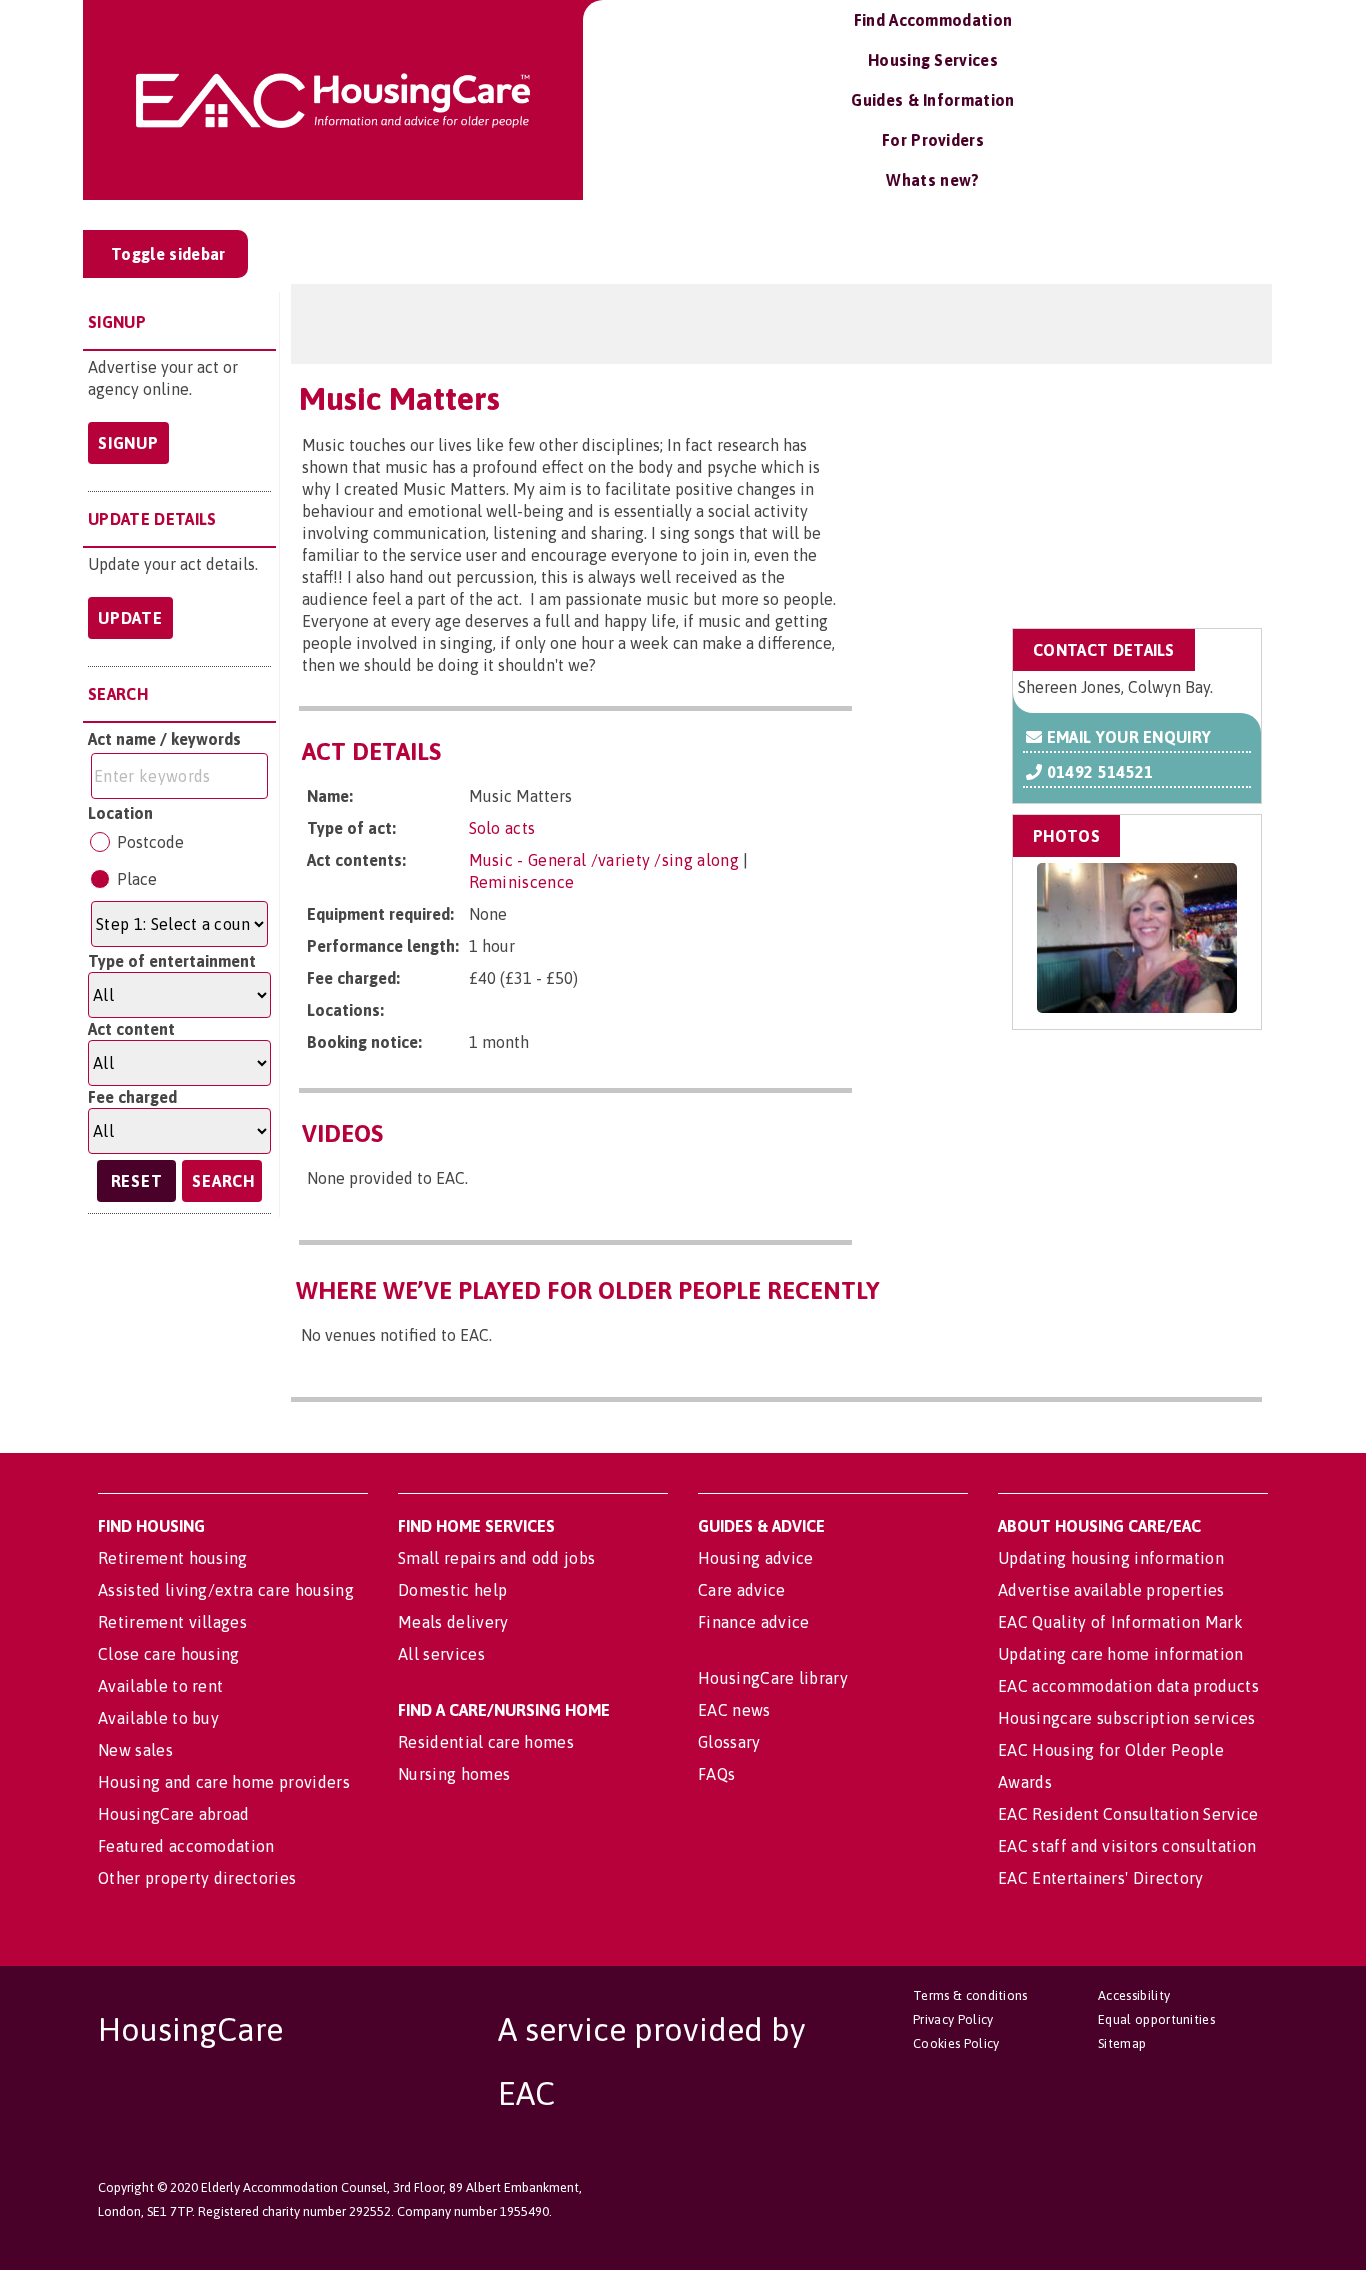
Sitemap (1122, 2043)
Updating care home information (1121, 1654)
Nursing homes (454, 1774)
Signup (128, 443)
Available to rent (160, 1686)
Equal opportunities (1156, 2019)
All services (441, 1654)
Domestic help (452, 1590)
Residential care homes (486, 1742)
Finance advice (753, 1622)
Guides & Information (932, 100)
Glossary (729, 1742)
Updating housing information (1111, 1558)
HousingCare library (773, 1678)
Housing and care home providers (224, 1782)
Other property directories (197, 1878)
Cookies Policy (956, 2043)
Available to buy (158, 1718)
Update (130, 618)
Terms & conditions (970, 1995)
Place (137, 879)
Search (223, 1181)
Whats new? (932, 180)
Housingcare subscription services (1127, 1718)
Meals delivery (453, 1622)
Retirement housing (173, 1558)
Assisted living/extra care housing (226, 1590)
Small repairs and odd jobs (496, 1558)
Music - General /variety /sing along (604, 860)
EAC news (734, 1710)
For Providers (933, 140)
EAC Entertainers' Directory (1101, 1878)
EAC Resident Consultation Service (1128, 1814)
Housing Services (933, 60)
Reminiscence (522, 882)
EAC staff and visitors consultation (1127, 1846)
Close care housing (169, 1654)
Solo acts (502, 828)
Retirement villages (172, 1622)
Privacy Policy (953, 2019)
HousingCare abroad (174, 1814)
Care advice (742, 1590)
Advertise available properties (1111, 1590)
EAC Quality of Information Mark (1120, 1622)
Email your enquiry (1126, 737)
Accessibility (1134, 1995)
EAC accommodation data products (1128, 1686)
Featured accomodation (186, 1846)
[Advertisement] (1102, 493)
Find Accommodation (933, 20)
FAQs (716, 1774)
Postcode (150, 842)
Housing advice (755, 1558)
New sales (135, 1750)
